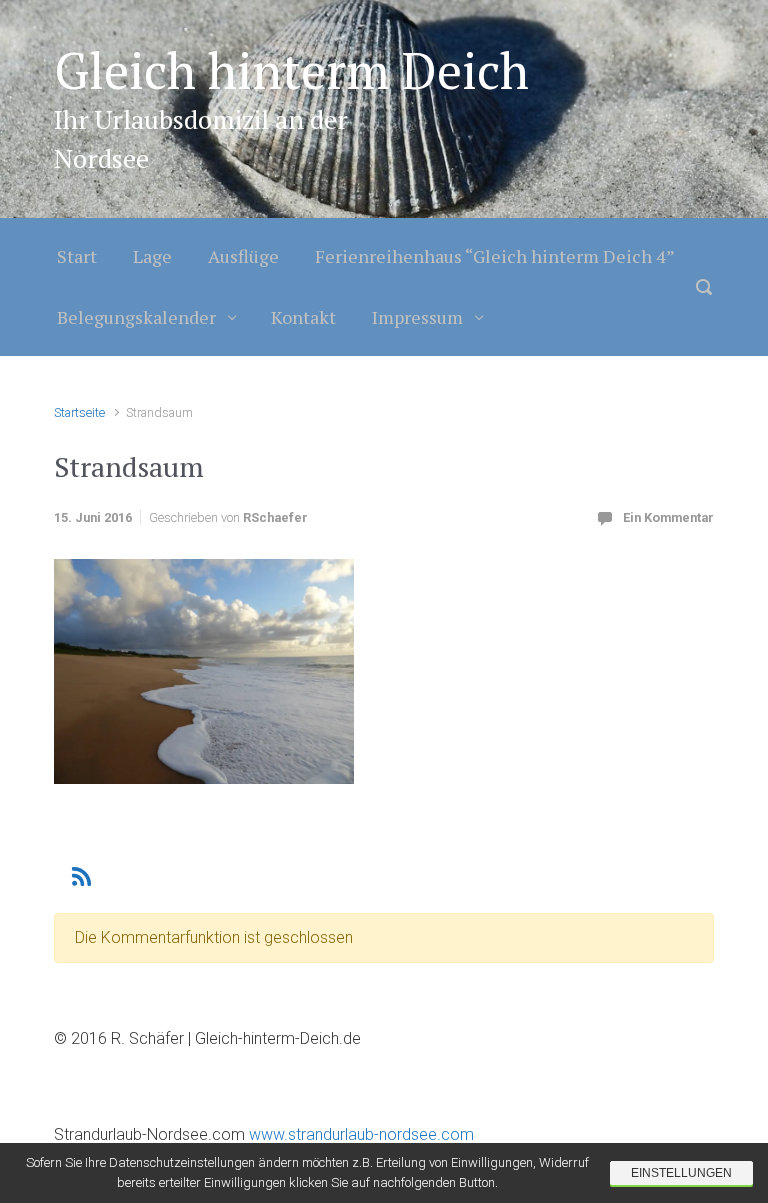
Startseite (79, 412)
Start (77, 256)
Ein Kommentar (668, 517)
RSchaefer (275, 517)
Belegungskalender (136, 317)
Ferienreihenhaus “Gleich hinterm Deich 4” (495, 256)
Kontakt (303, 317)
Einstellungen (681, 1173)
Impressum (417, 317)
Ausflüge (243, 256)
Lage (152, 256)
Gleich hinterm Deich (291, 70)
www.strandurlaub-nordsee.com (359, 1134)
